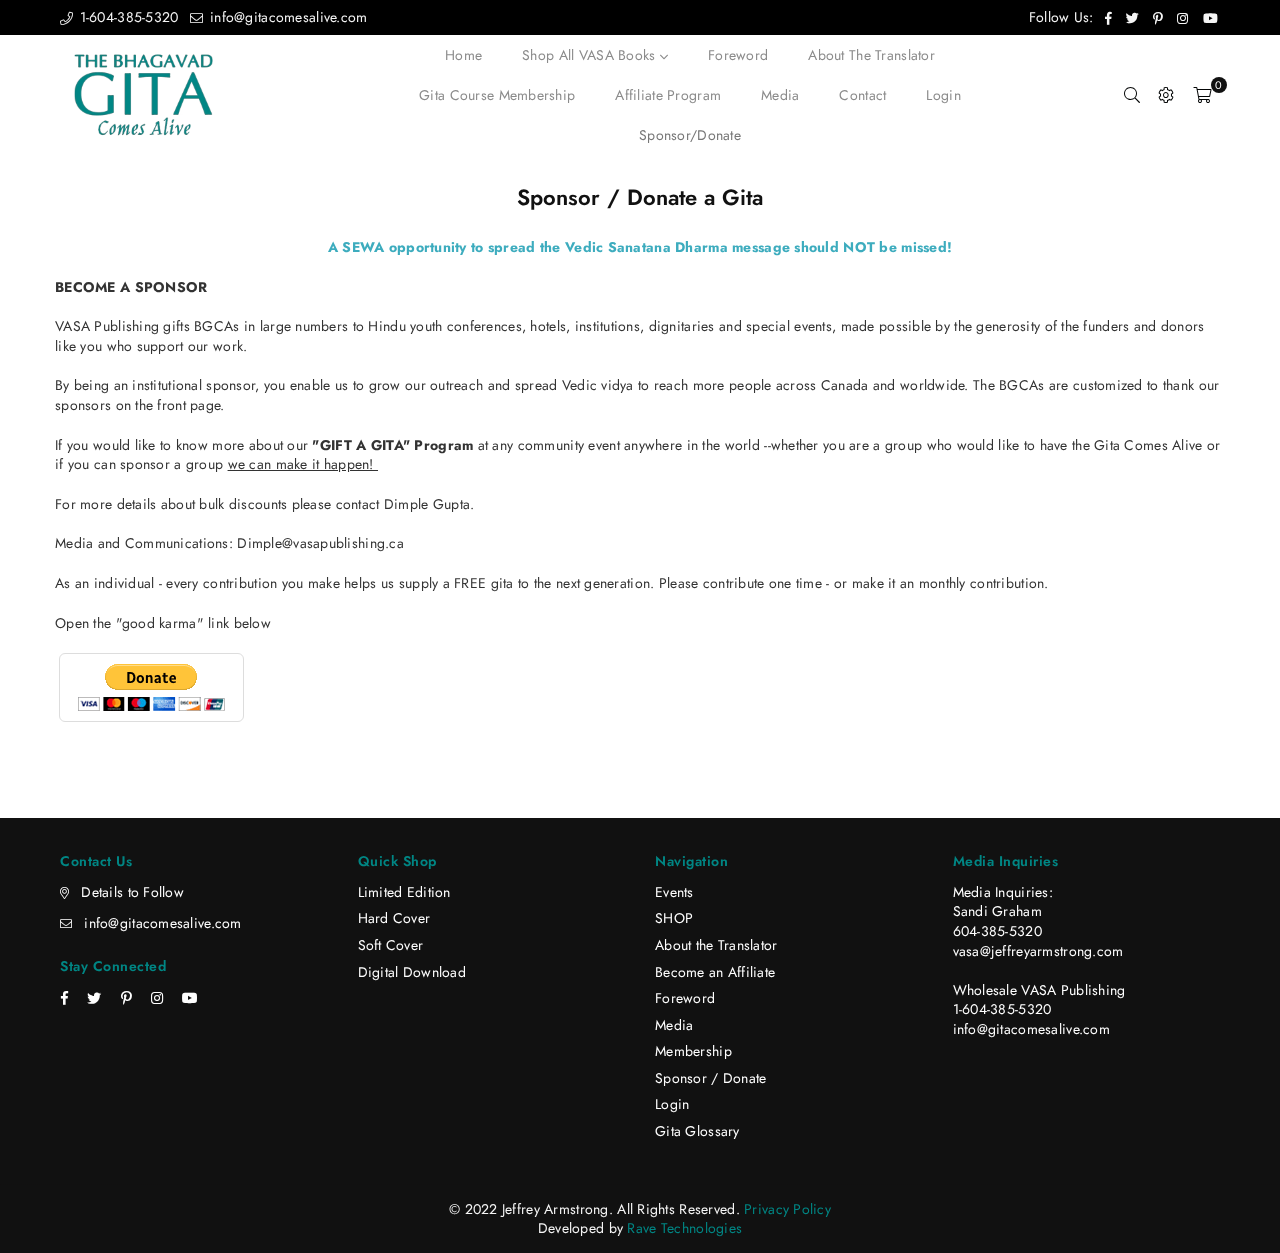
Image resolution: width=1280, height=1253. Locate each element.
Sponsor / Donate (710, 1078)
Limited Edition (404, 892)
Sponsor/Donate (690, 135)
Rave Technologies (684, 1228)
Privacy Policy (787, 1209)
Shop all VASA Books (591, 55)
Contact (862, 95)
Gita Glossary (697, 1131)
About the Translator (871, 55)
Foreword (738, 55)
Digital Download (412, 972)
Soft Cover (391, 945)
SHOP (674, 918)
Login (943, 95)
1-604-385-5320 (126, 17)
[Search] (1132, 95)
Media (780, 95)
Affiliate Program (668, 95)
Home (463, 55)
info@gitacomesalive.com (286, 17)
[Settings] (1166, 95)
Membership (693, 1051)
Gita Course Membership (497, 95)
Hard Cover (394, 918)
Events (674, 892)
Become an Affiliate (715, 972)
